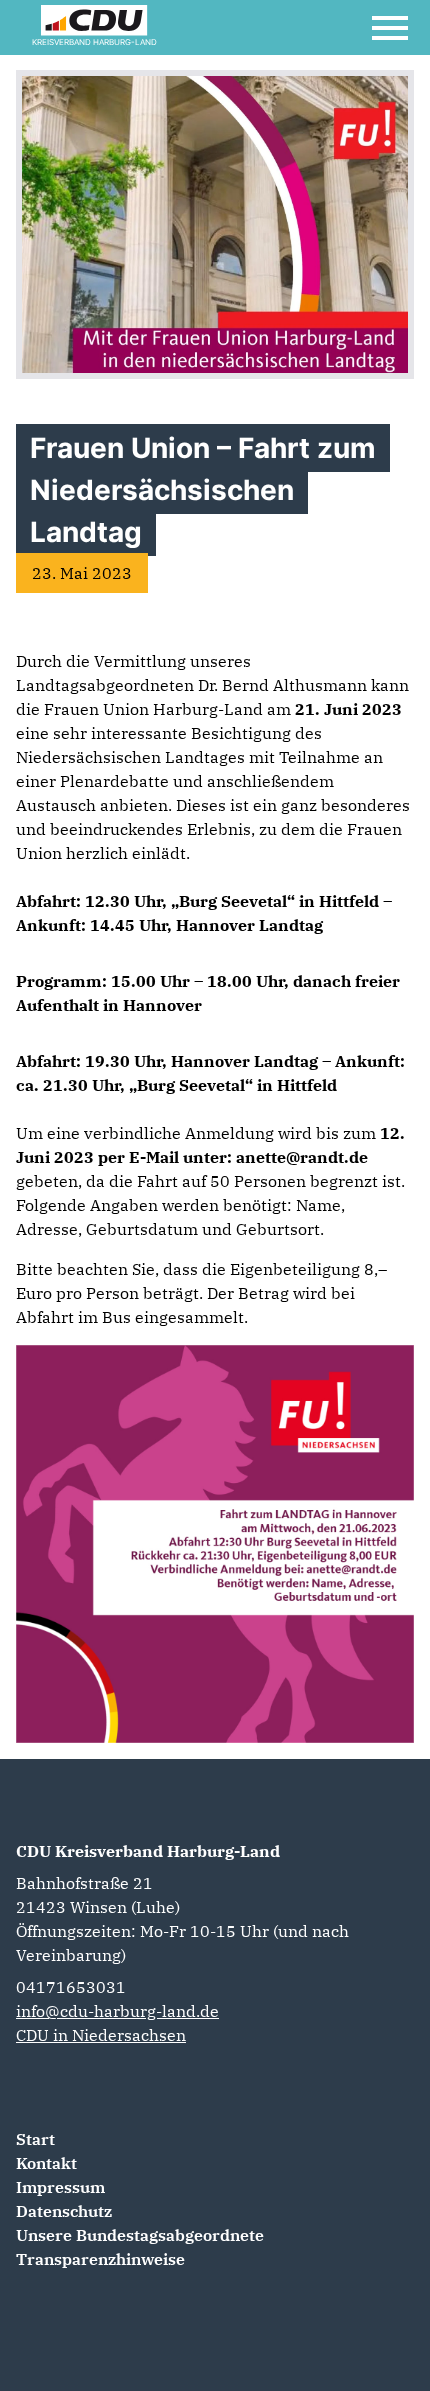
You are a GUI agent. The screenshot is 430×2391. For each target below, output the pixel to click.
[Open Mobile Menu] (390, 28)
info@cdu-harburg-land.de (117, 2011)
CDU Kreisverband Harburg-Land (148, 1851)
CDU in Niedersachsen (101, 2035)
